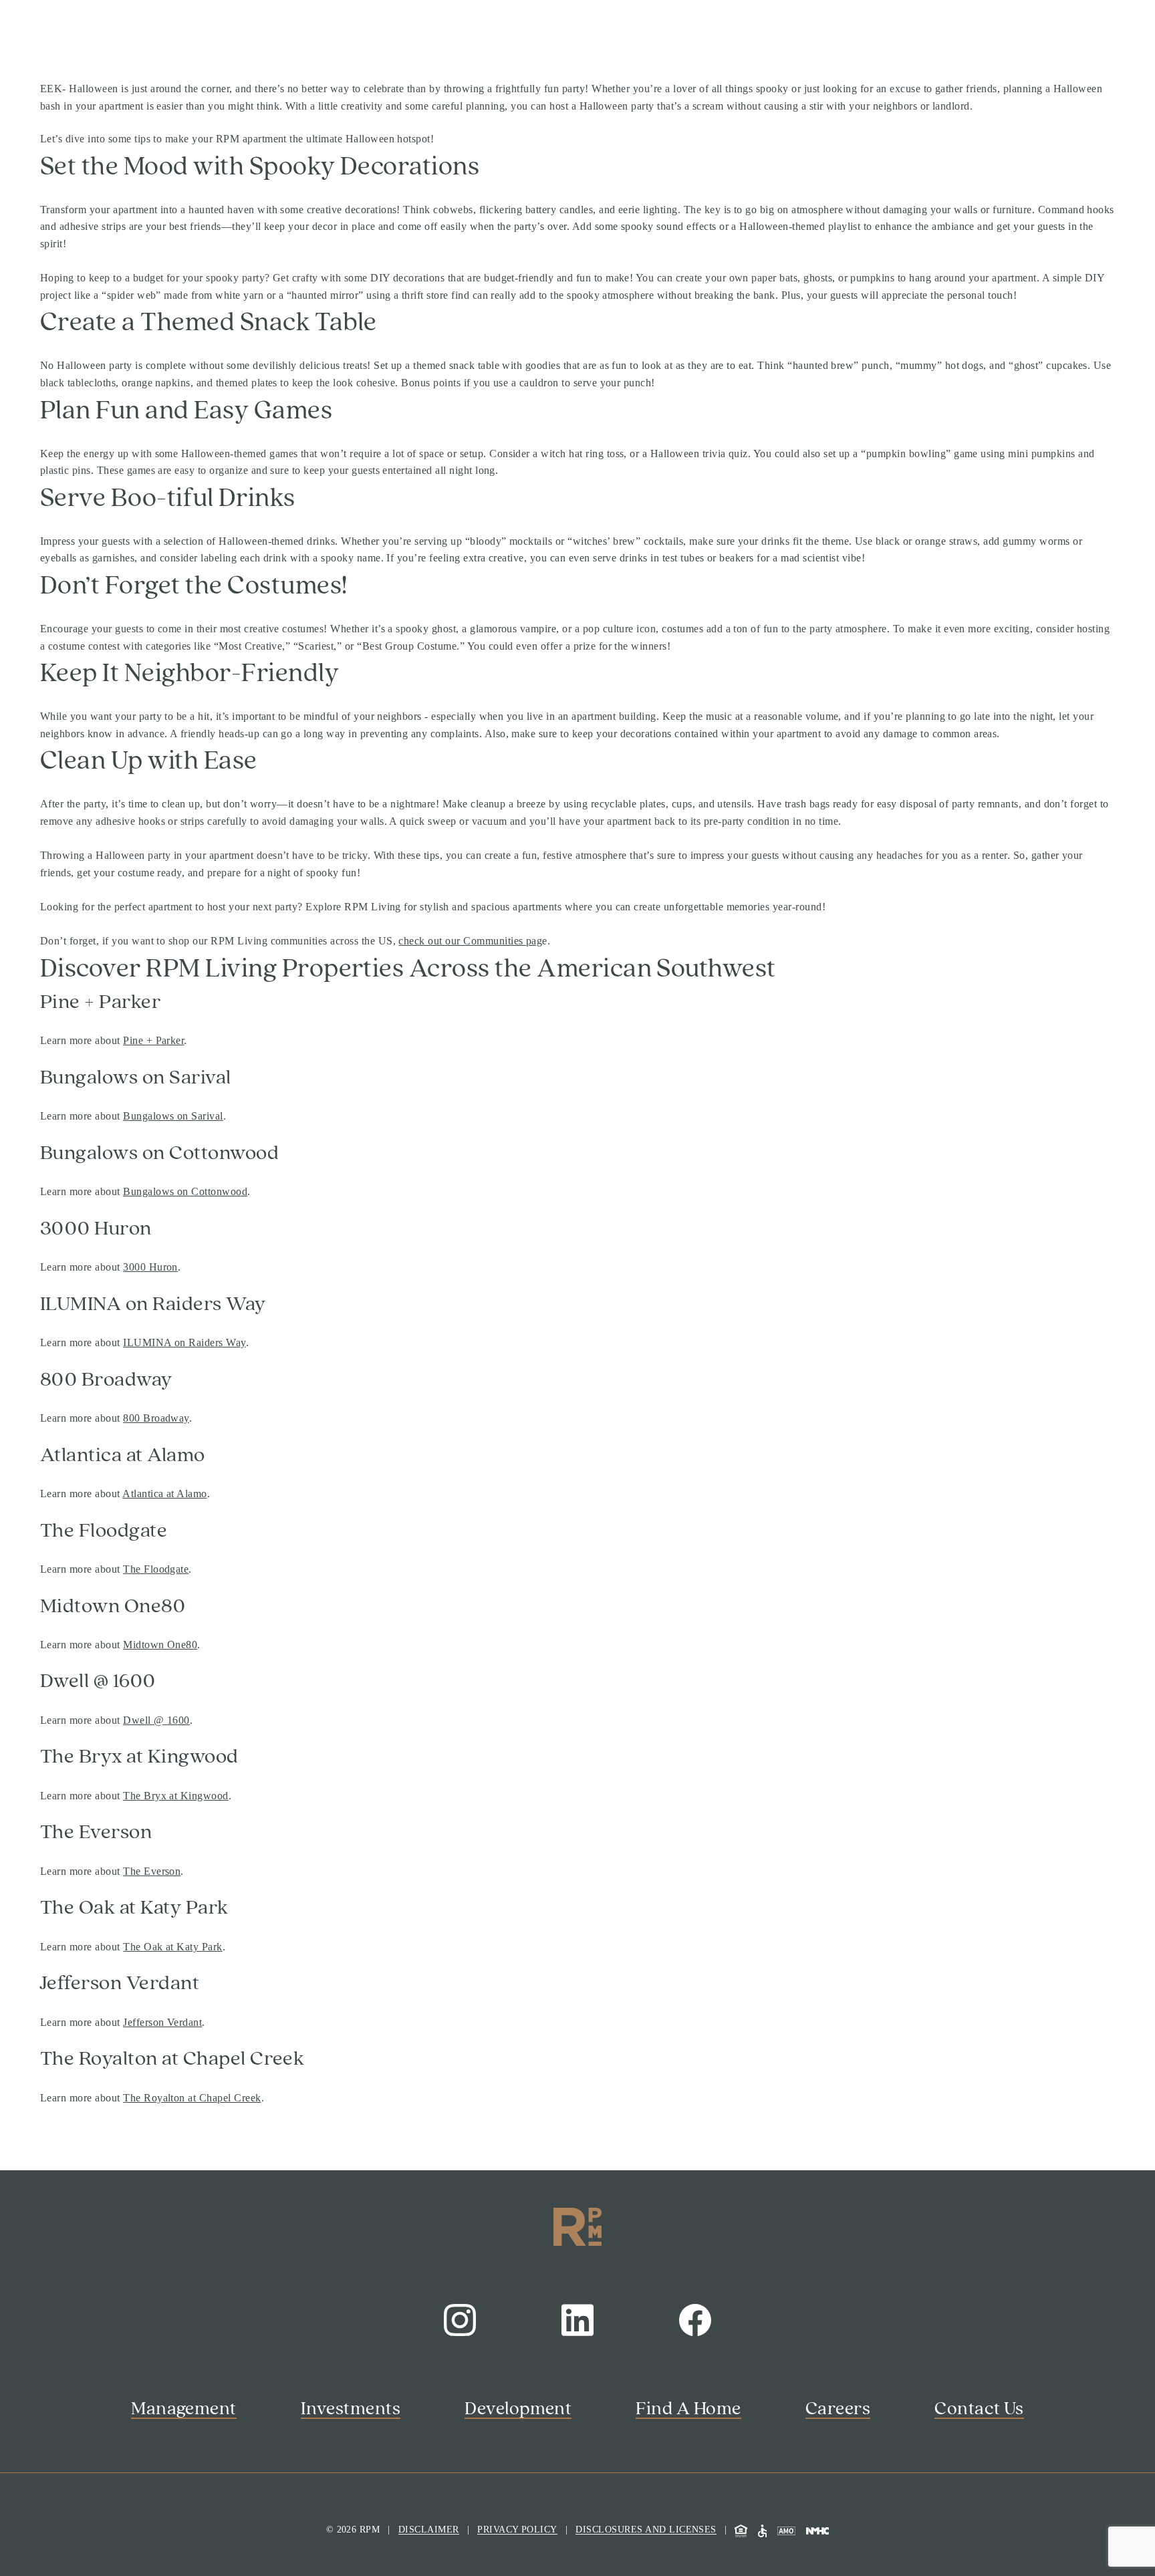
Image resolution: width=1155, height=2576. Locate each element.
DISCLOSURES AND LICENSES (646, 2530)
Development (518, 2409)
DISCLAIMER (429, 2530)
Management (184, 2409)
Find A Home (688, 2409)
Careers (838, 2409)
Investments (351, 2409)
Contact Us (979, 2409)
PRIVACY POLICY (517, 2530)
